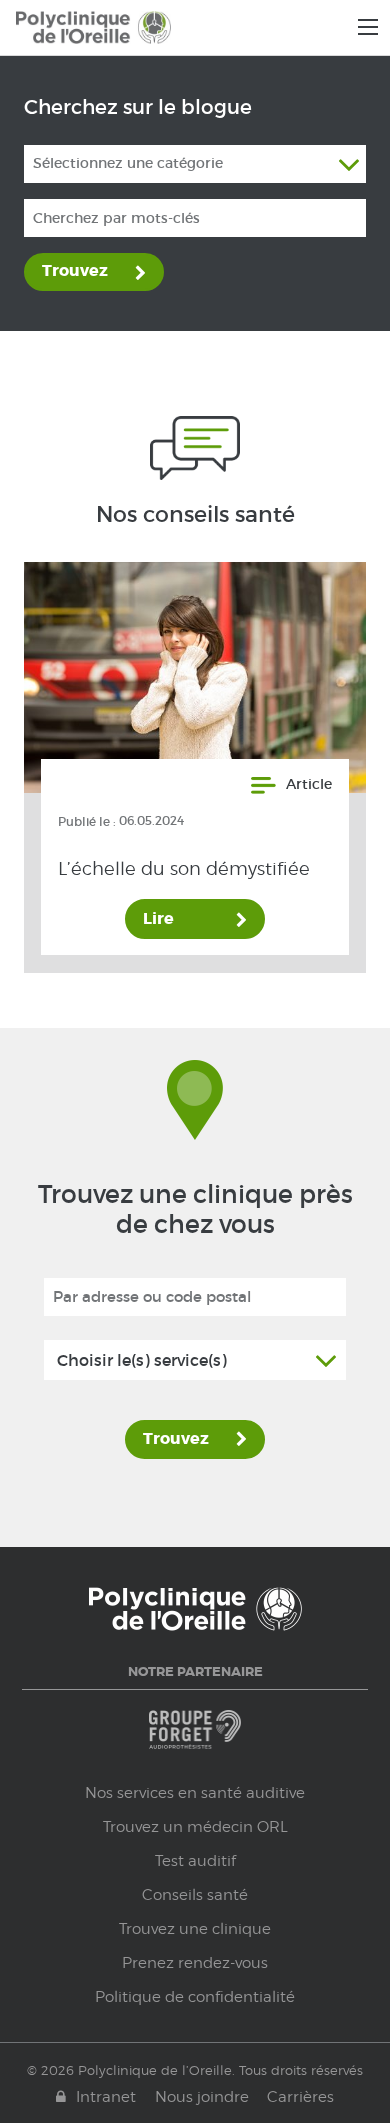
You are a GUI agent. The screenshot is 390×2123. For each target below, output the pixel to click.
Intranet (106, 2097)
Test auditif (195, 1861)
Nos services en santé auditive (195, 1793)
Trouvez (75, 270)
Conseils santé (195, 1895)
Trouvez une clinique (195, 1929)
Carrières (300, 2097)
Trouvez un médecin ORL (195, 1827)
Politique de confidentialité (195, 1997)
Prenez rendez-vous (195, 1963)
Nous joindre (202, 2097)
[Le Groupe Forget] (195, 1738)
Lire (158, 918)
